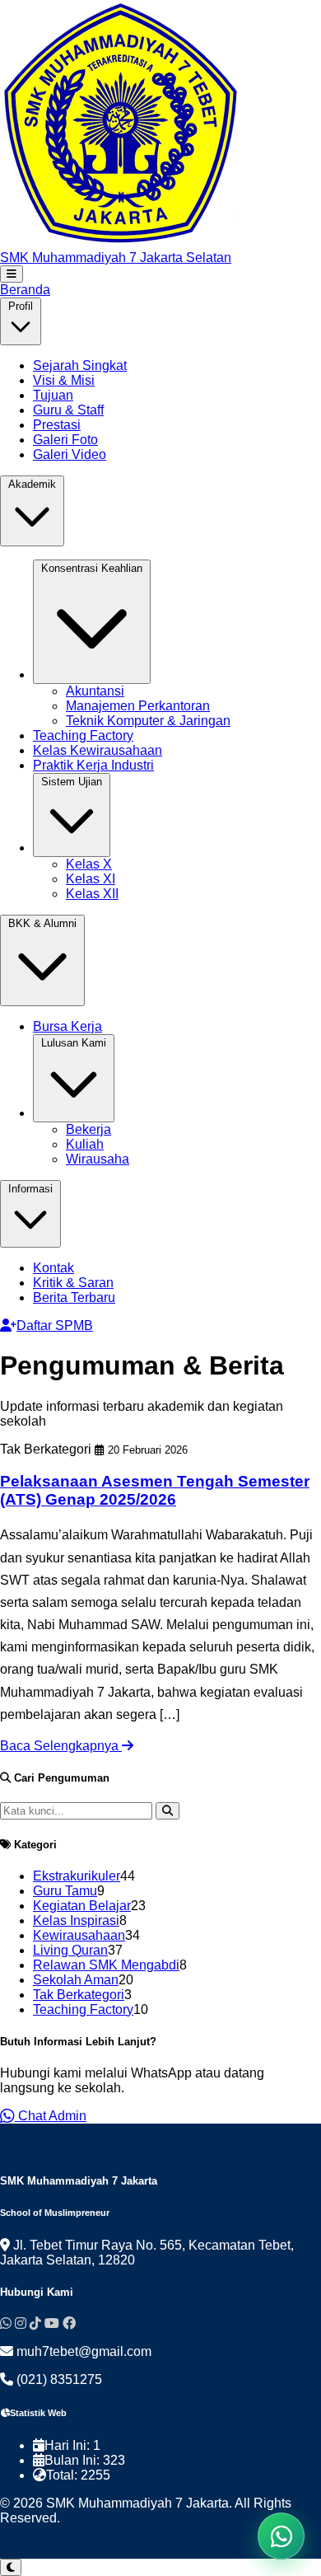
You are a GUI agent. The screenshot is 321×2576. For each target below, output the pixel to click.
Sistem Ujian (72, 782)
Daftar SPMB (55, 1325)
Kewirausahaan (79, 1935)
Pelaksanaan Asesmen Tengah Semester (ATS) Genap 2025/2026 (155, 1490)
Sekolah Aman (76, 1980)
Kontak (53, 1268)
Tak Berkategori (79, 1995)
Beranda (25, 290)
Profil (21, 306)
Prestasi (57, 425)
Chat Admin (51, 2116)
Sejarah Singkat (80, 365)
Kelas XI (91, 879)
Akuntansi (95, 691)
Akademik (32, 484)
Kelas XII (92, 894)
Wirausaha (98, 1159)
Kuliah (85, 1144)
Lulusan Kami (74, 1043)
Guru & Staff (68, 410)
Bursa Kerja (67, 1026)
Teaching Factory (83, 735)
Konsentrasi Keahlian (92, 568)
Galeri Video (70, 454)
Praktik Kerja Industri (93, 765)
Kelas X (89, 864)
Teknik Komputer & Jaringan (148, 721)
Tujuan (53, 395)
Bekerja (88, 1129)
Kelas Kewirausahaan (98, 750)
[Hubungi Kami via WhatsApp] (281, 2536)
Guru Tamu (65, 1891)
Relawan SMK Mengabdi (106, 1965)
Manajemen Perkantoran (138, 706)
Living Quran (70, 1950)
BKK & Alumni (42, 923)
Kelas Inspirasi (76, 1920)
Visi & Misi (64, 380)
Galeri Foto (65, 440)
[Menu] (12, 274)
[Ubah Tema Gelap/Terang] (11, 2567)
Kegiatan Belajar (82, 1906)
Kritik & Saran (73, 1283)
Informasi (30, 1189)
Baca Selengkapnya (61, 1746)
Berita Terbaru (74, 1297)
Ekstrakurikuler (77, 1876)
